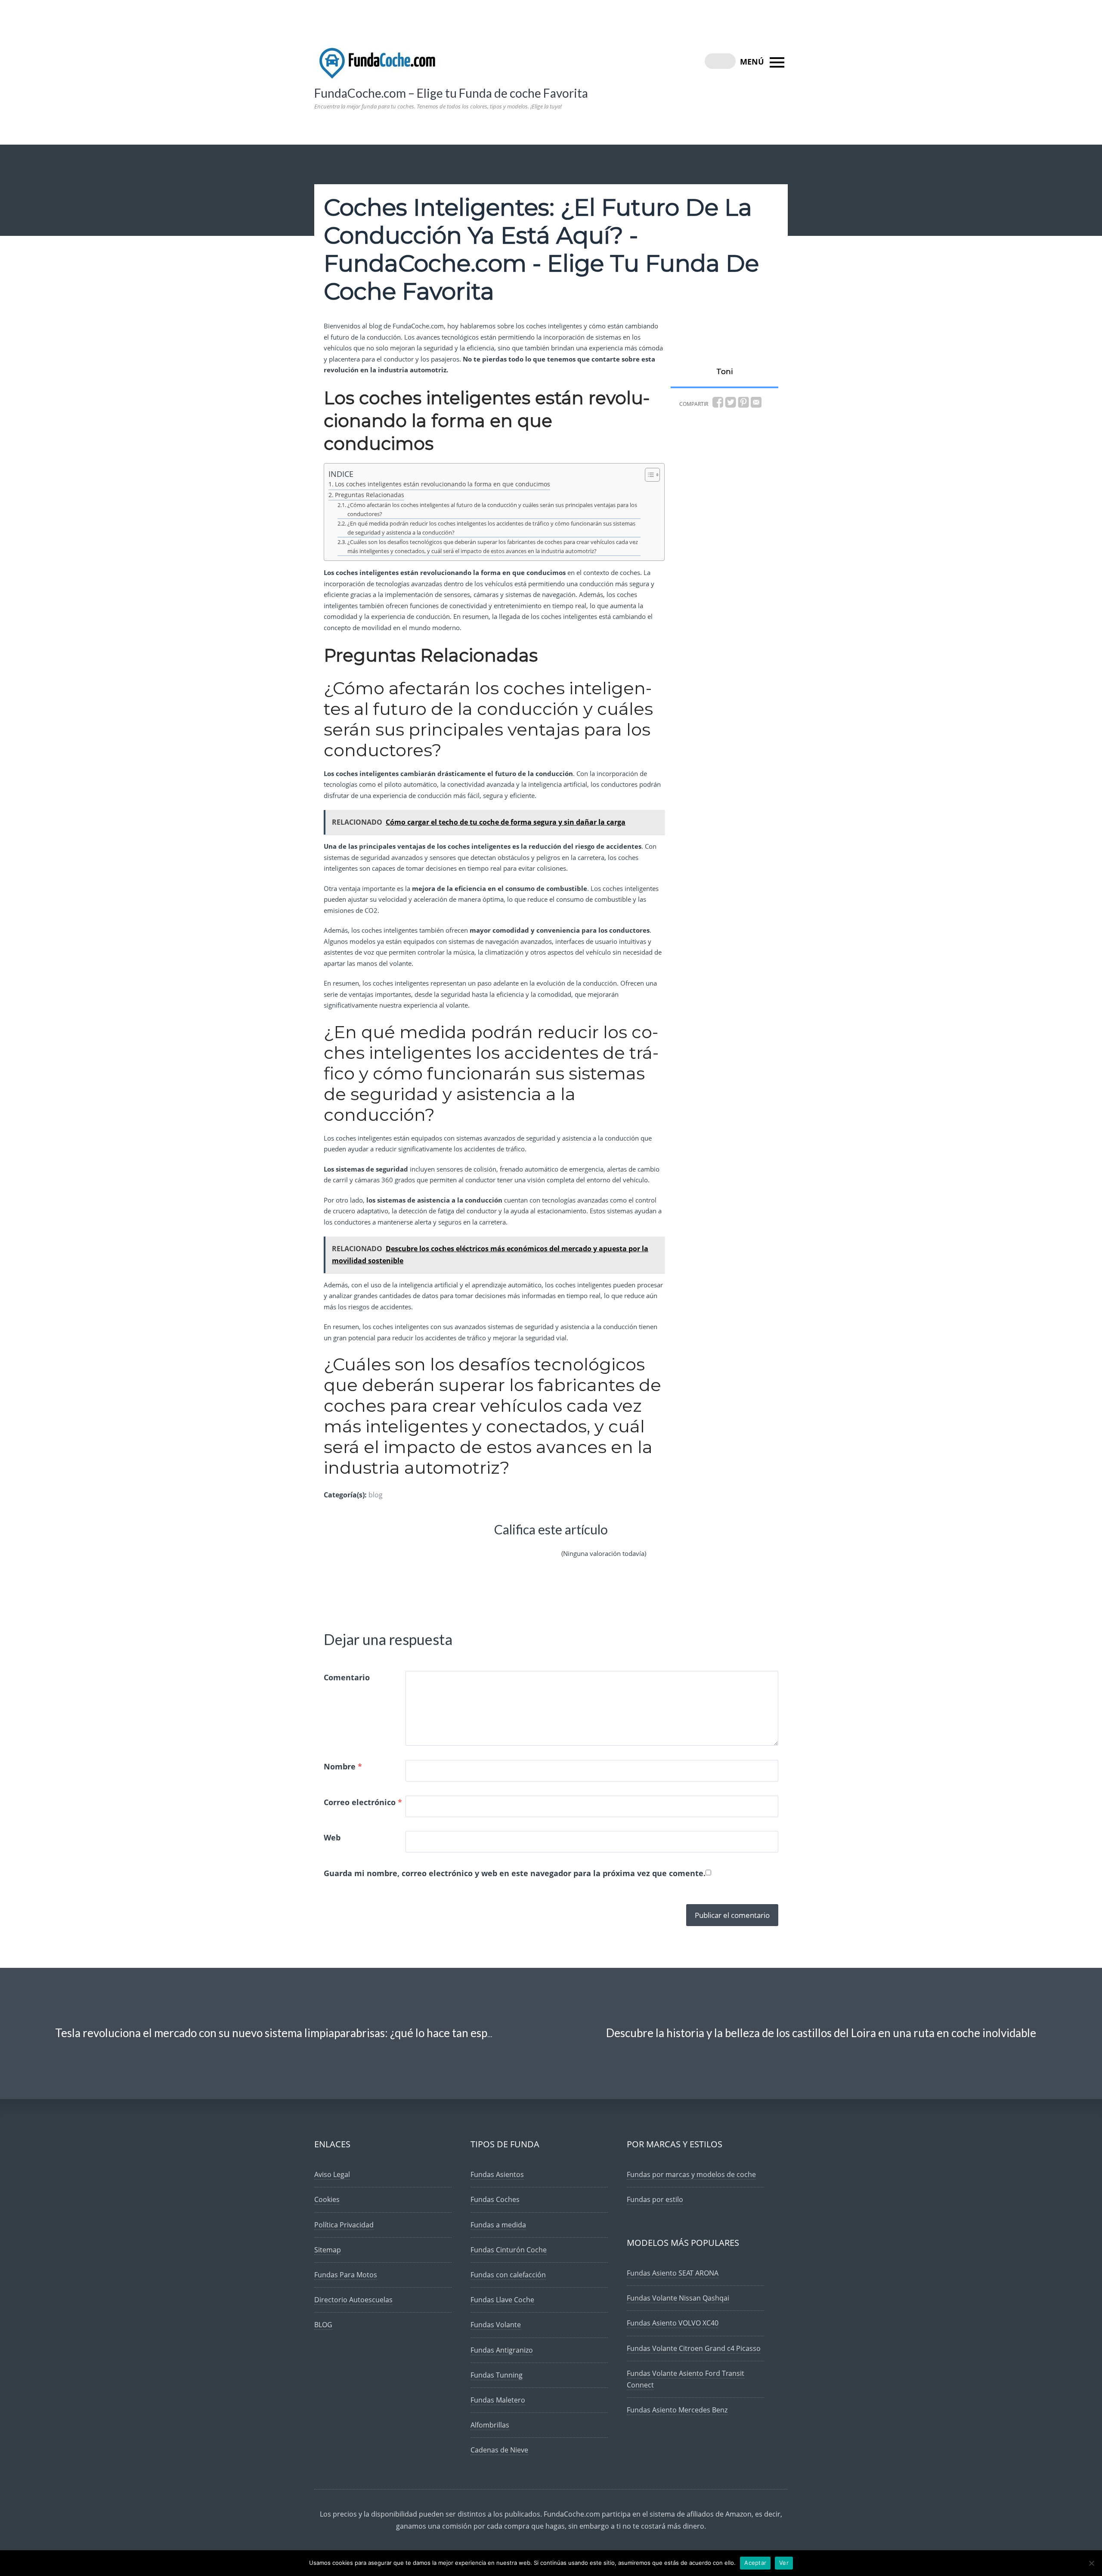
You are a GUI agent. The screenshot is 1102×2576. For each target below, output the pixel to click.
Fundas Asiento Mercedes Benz (677, 2410)
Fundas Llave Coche (502, 2300)
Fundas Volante (496, 2325)
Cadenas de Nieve (499, 2450)
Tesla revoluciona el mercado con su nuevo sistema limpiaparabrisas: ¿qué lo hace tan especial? (285, 2033)
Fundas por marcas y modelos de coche (691, 2174)
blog (376, 1495)
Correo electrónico (363, 1802)
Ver (784, 2563)
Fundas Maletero (498, 2400)
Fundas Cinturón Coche (509, 2250)
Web (332, 1837)
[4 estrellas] (529, 1546)
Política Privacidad (344, 2225)
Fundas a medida (498, 2225)
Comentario (347, 1677)
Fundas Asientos (497, 2174)
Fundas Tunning (497, 2375)
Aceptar (755, 2563)
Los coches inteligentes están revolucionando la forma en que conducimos (443, 484)
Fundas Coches (495, 2199)
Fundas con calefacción (508, 2275)
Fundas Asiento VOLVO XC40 (673, 2323)
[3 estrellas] (508, 1546)
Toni (724, 371)
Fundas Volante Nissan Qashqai (678, 2298)
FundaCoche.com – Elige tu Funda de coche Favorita (451, 93)
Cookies (327, 2199)
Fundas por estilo (655, 2199)
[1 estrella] (467, 1546)
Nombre (343, 1766)
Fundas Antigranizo (502, 2350)
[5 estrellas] (549, 1546)
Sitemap (328, 2250)
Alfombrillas (490, 2425)
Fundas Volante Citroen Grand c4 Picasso (694, 2348)
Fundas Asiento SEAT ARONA (673, 2273)
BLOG (323, 2325)
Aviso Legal (332, 2174)
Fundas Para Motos (346, 2275)
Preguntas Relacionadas (370, 495)
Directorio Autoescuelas (353, 2300)
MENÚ (753, 62)
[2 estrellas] (487, 1546)
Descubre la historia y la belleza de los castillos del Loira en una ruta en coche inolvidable (821, 2033)
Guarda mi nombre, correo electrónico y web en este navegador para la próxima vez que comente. (515, 1873)
